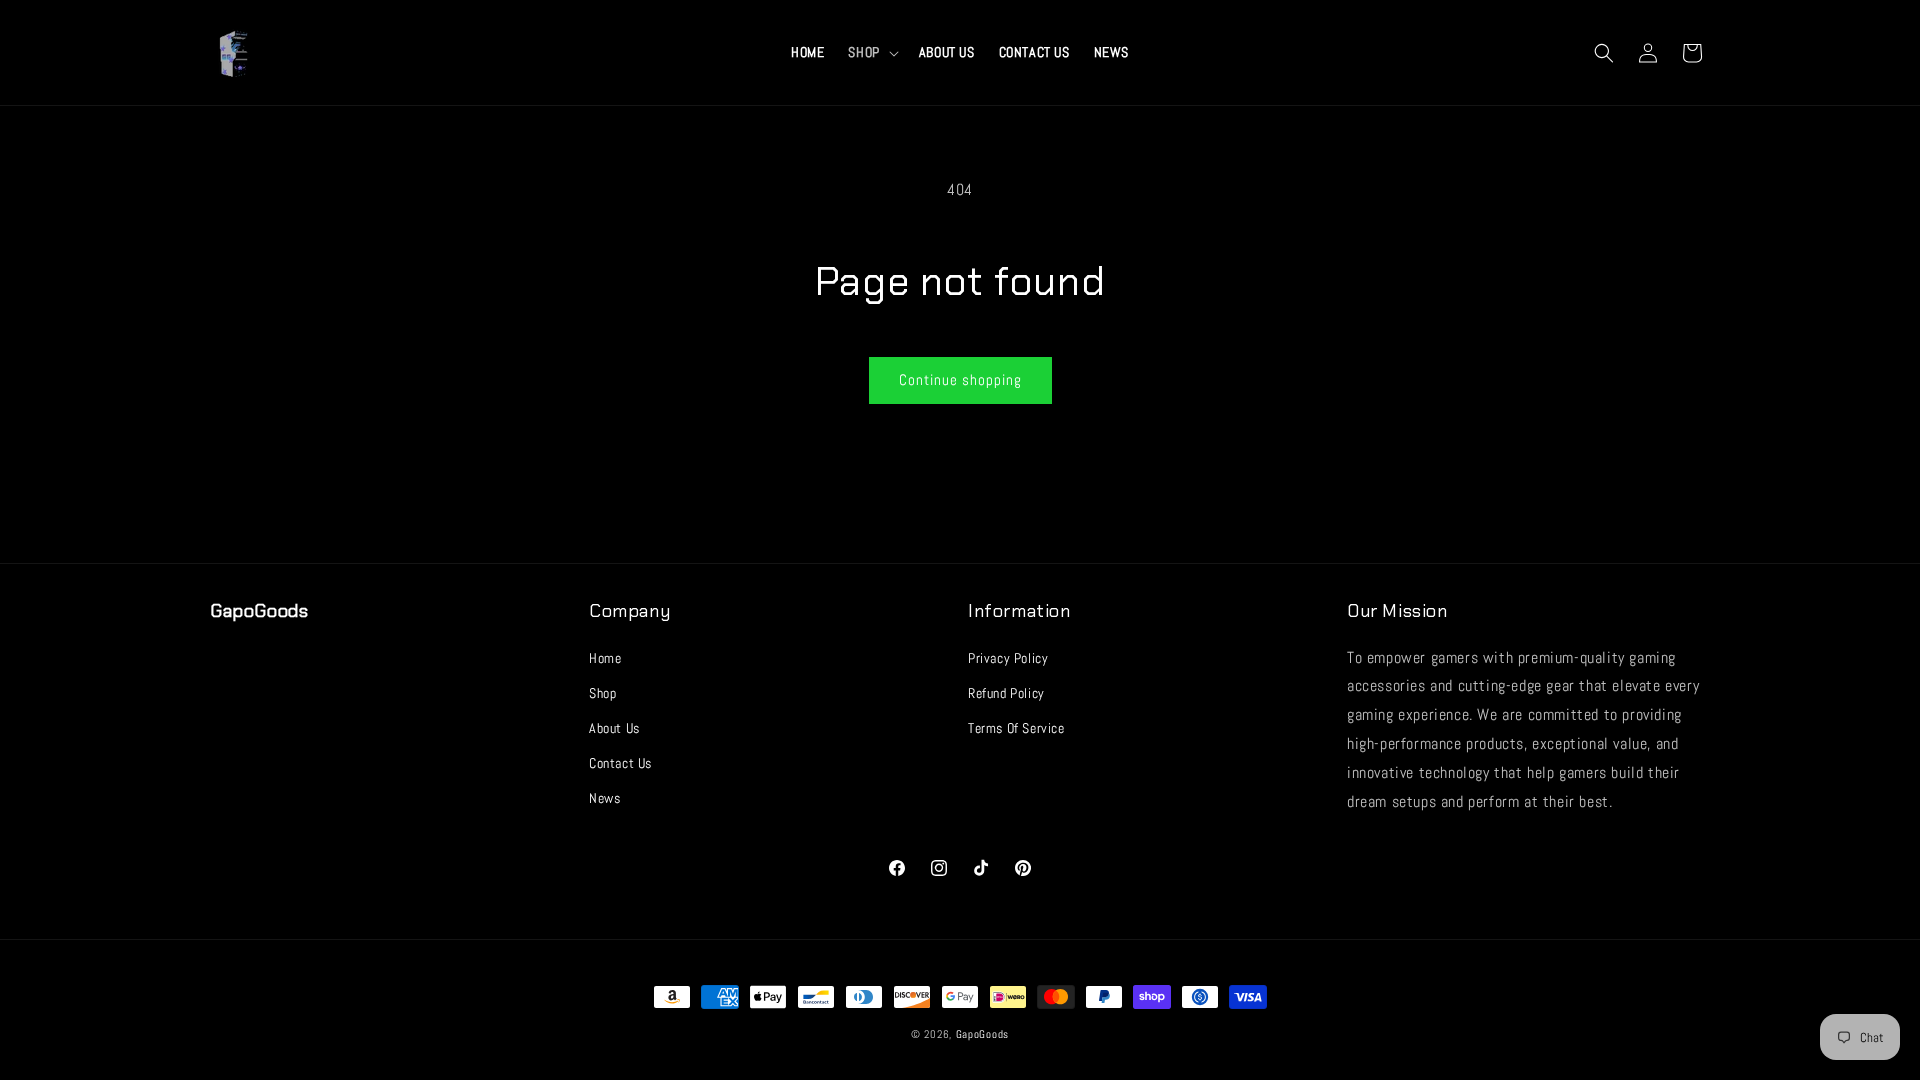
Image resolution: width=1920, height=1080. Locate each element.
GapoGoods (982, 1034)
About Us (614, 728)
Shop (602, 693)
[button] (871, 52)
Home (605, 658)
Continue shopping (960, 379)
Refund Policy (1006, 693)
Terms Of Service (1016, 728)
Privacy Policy (1008, 658)
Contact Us (620, 763)
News (604, 798)
